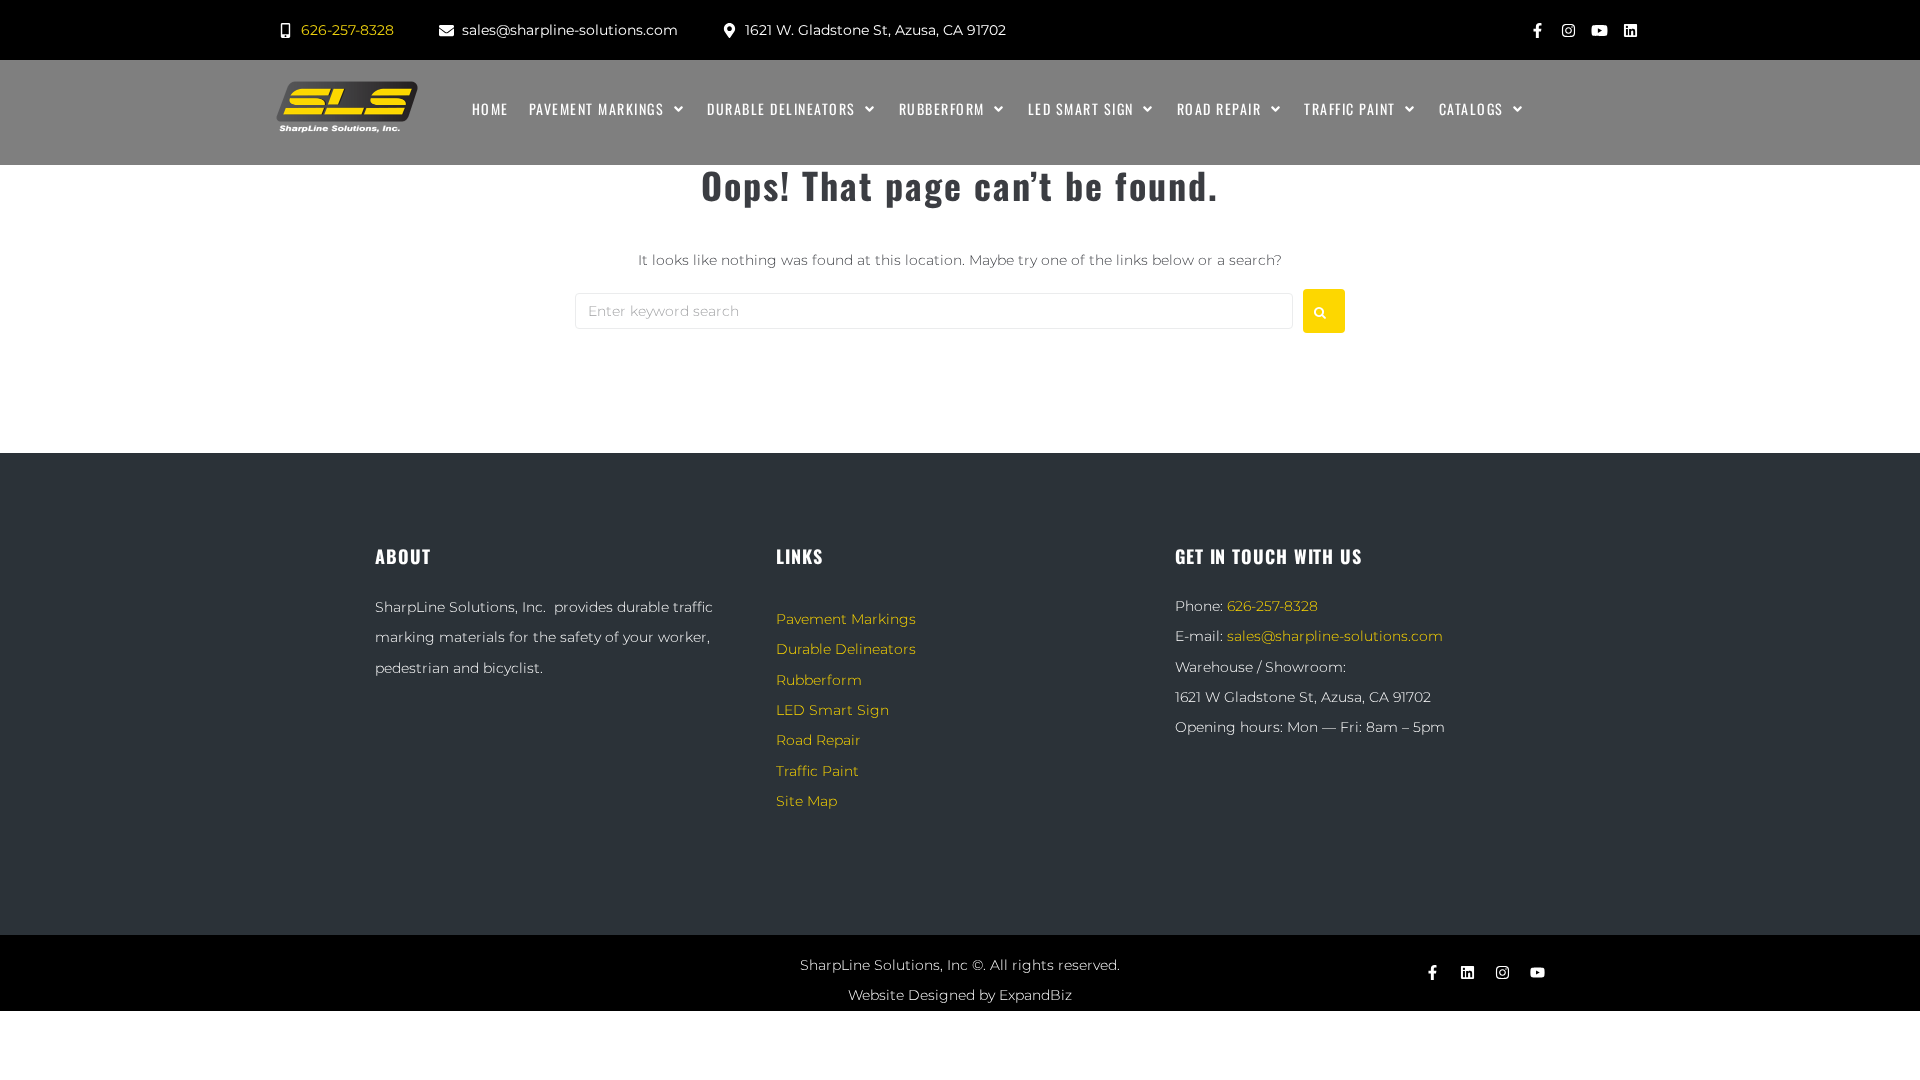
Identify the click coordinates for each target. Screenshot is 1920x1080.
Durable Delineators (846, 649)
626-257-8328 (1272, 606)
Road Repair (818, 740)
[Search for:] (934, 311)
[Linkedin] (1630, 30)
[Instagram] (1568, 30)
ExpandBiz (1035, 995)
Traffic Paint (817, 771)
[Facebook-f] (1537, 30)
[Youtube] (1599, 30)
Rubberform (819, 680)
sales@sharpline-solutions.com (1335, 636)
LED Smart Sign (832, 710)
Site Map (806, 801)
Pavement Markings (846, 619)
